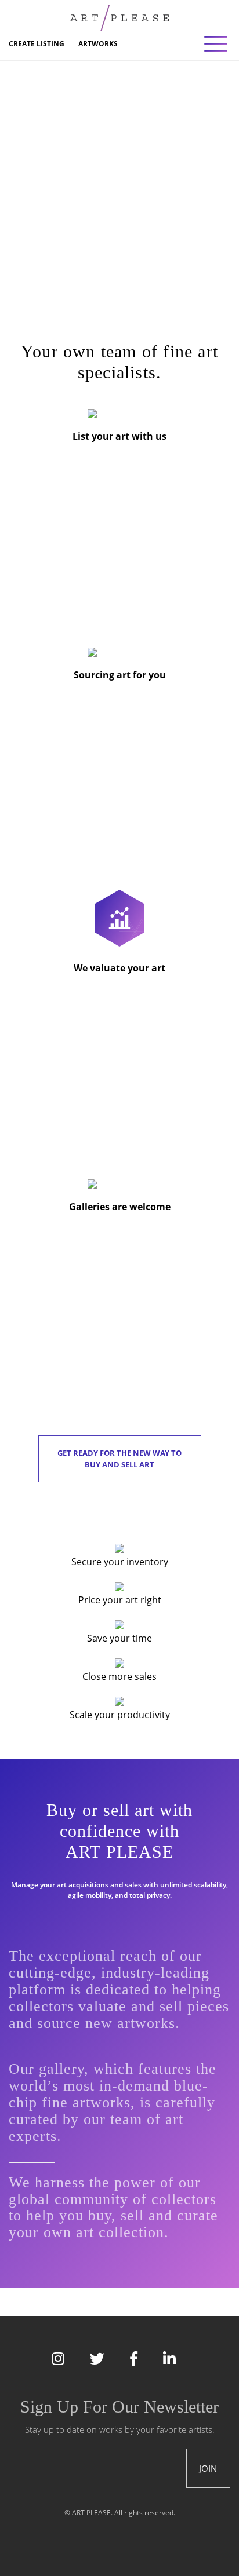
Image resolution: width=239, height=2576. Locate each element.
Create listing (37, 44)
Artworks (98, 44)
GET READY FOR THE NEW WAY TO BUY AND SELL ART (119, 1459)
